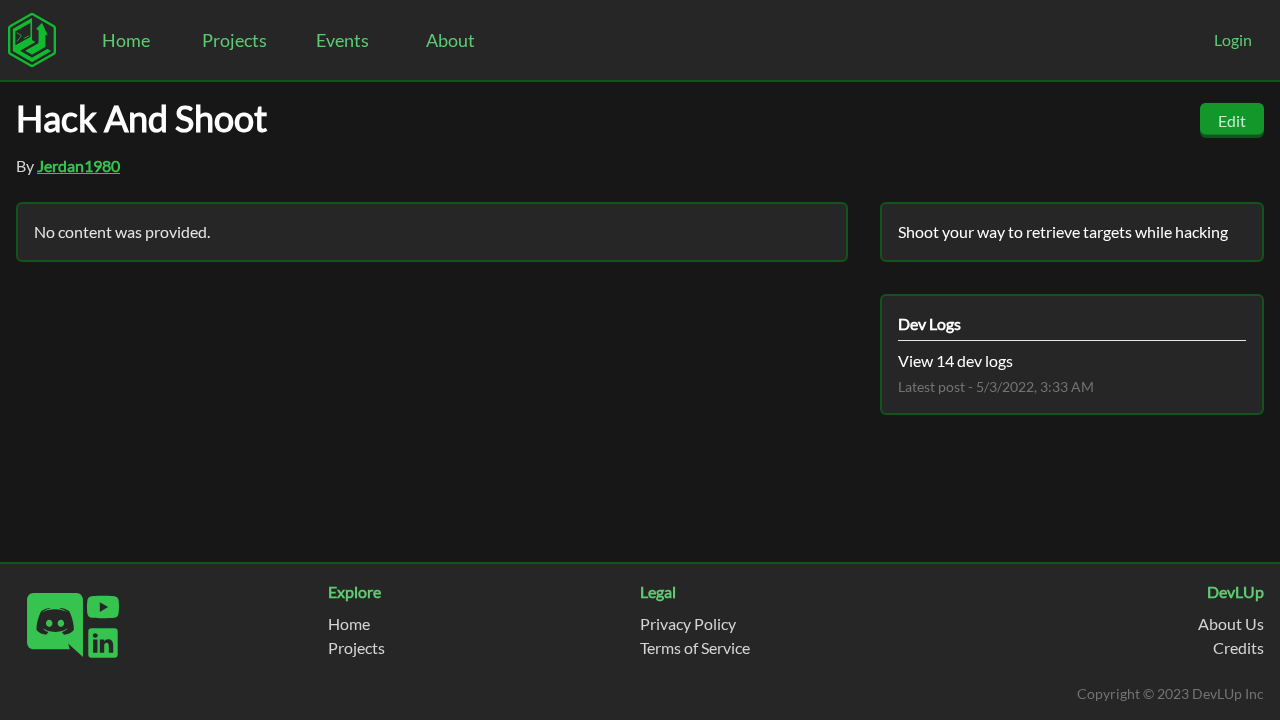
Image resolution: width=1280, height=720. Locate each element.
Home (126, 40)
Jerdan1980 (78, 165)
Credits (1238, 647)
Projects (234, 40)
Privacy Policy (688, 623)
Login (1233, 39)
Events (342, 40)
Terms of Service (695, 647)
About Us (1231, 623)
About (450, 40)
